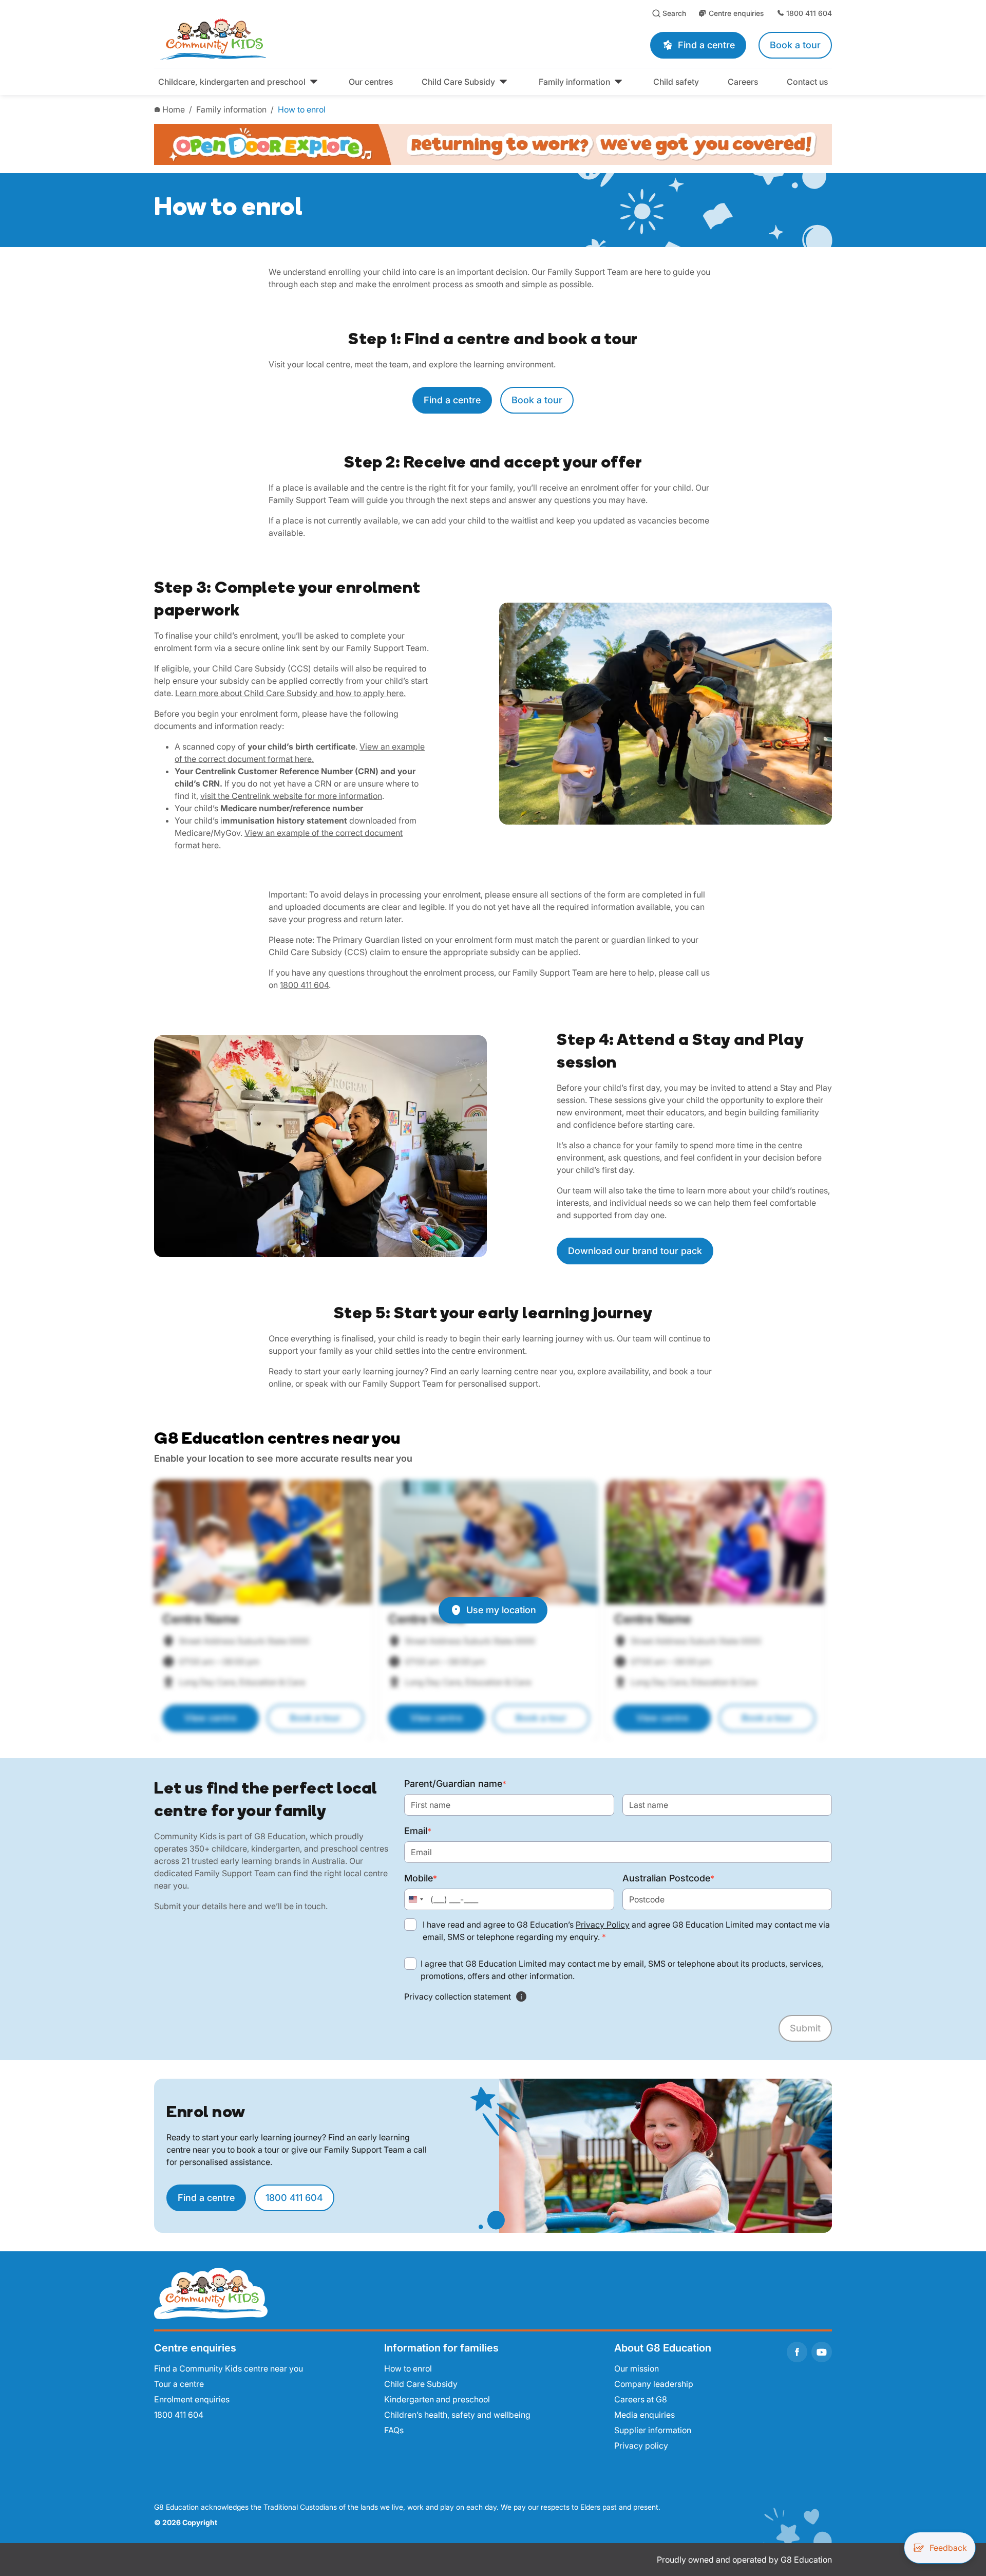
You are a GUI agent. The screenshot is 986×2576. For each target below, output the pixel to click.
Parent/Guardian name (455, 1784)
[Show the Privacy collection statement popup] (521, 1996)
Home (174, 109)
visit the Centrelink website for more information (291, 796)
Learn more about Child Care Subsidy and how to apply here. (290, 693)
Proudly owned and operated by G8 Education (744, 2560)
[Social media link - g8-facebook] (797, 2352)
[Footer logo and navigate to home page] (211, 2292)
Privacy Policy (603, 1925)
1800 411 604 (304, 985)
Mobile (421, 1878)
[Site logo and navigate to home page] (308, 39)
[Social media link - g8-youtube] (822, 2352)
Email (418, 1831)
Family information (231, 109)
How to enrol (302, 109)
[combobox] (415, 1899)
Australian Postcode (668, 1878)
